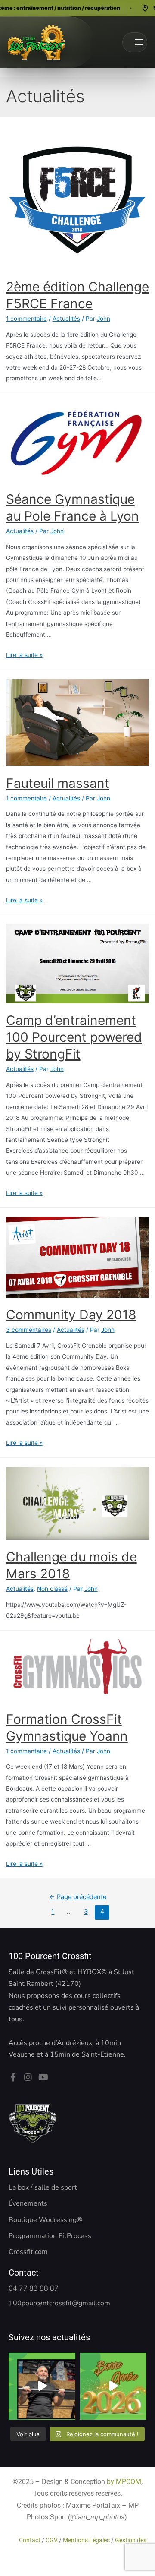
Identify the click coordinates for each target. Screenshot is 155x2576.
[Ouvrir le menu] (135, 42)
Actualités (66, 319)
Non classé (52, 1589)
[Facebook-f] (13, 2077)
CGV (52, 2540)
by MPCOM (124, 2482)
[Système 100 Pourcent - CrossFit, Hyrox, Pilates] (36, 42)
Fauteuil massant (58, 783)
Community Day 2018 (71, 1315)
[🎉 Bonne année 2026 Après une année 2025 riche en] (113, 2386)
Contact (30, 2540)
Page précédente (78, 1897)
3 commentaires (29, 1330)
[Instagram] (28, 2077)
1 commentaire (26, 319)
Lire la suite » (24, 655)
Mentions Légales (86, 2540)
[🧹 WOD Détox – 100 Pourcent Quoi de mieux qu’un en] (42, 2386)
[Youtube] (43, 2077)
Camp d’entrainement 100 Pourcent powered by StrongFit (74, 1037)
